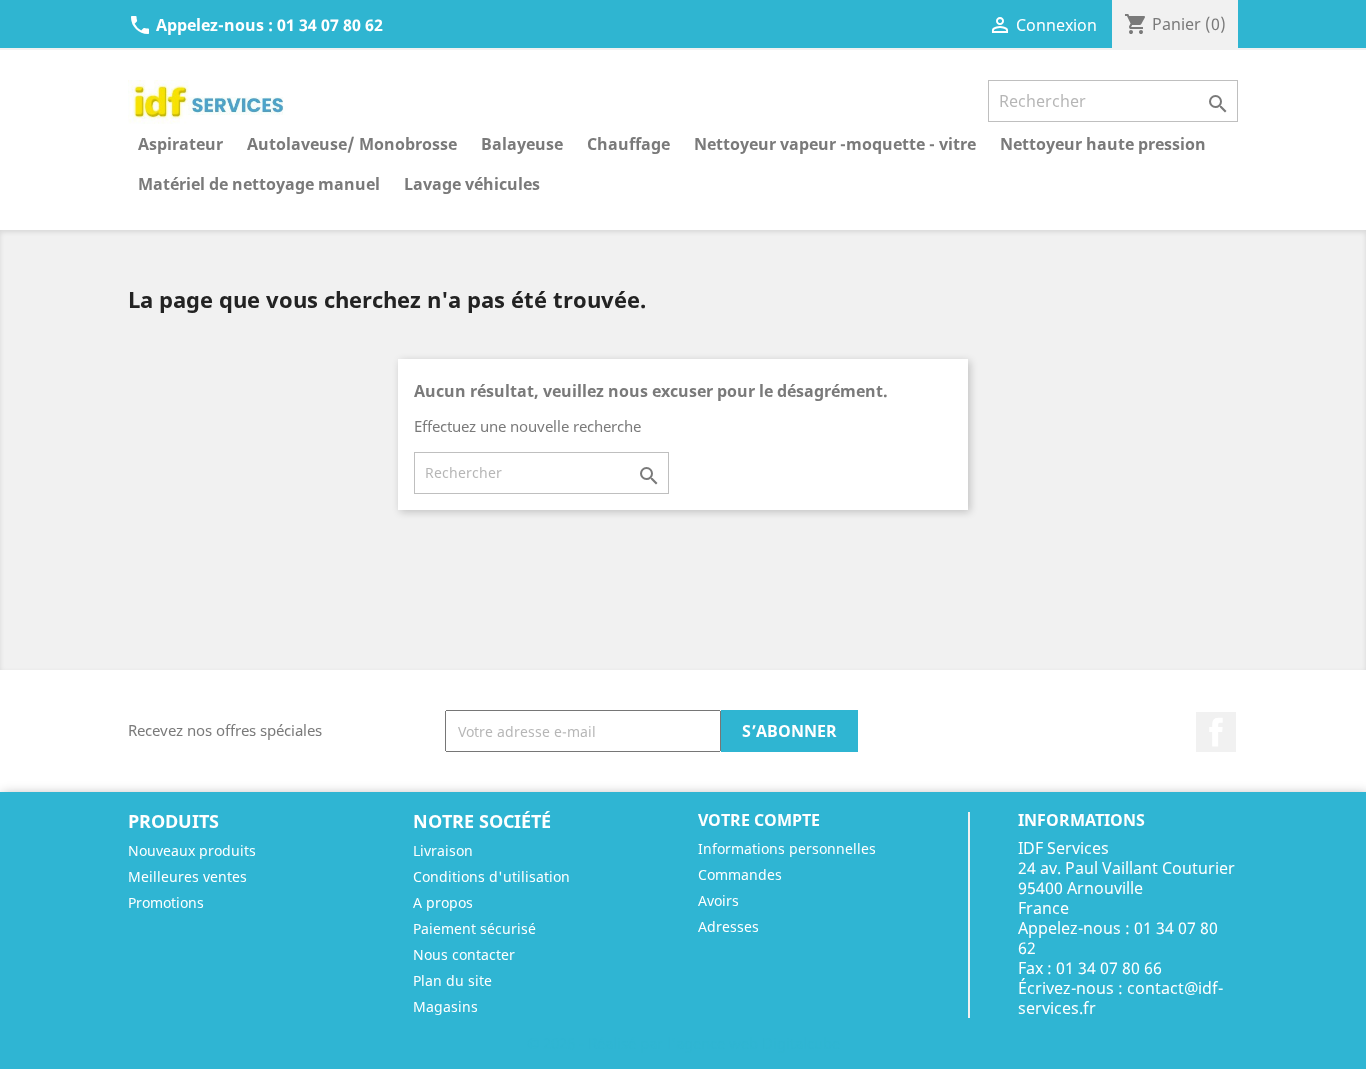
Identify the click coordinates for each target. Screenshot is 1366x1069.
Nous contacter (464, 954)
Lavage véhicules (472, 184)
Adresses (728, 926)
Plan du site (452, 980)
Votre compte (759, 820)
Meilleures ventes (187, 876)
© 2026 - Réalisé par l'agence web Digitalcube (683, 1043)
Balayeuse (522, 144)
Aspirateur (180, 144)
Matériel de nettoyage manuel (259, 184)
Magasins (445, 1006)
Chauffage (628, 144)
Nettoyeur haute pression (1103, 144)
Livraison (443, 850)
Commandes (740, 874)
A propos (443, 902)
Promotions (166, 902)
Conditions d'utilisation (491, 876)
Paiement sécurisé (474, 928)
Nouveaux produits (192, 850)
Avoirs (718, 900)
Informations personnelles (787, 848)
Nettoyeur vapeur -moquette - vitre (835, 144)
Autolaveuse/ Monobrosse (352, 144)
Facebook (1216, 732)
